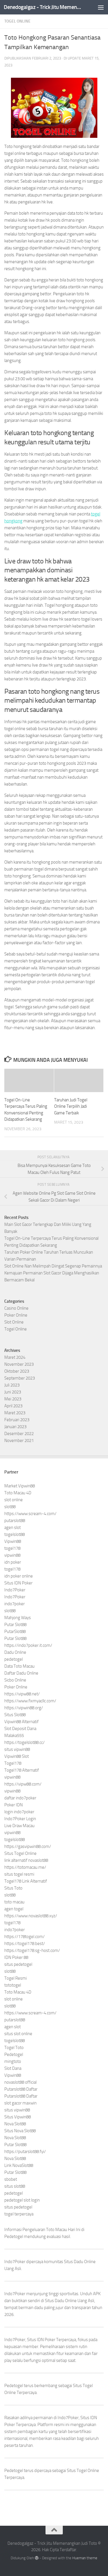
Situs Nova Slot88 (20, 2131)
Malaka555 (14, 1736)
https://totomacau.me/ (25, 1867)
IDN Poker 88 (16, 1957)
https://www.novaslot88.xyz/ (31, 1916)
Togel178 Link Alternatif (26, 1881)
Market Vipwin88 (20, 1486)
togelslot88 (15, 1534)
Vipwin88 (13, 1541)
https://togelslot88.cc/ (24, 1742)
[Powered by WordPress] (37, 2558)
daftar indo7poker (20, 1798)
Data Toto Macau (19, 1666)
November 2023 (19, 1364)
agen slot (13, 1528)
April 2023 (13, 1406)
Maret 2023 (15, 1413)
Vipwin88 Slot (17, 1756)
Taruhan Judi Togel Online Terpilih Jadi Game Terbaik (71, 1106)
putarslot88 (15, 1521)
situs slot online (18, 2034)
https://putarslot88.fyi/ (25, 2152)
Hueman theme (85, 2558)
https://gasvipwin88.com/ (28, 1846)
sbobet (11, 2179)
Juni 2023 (13, 1392)
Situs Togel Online (20, 1853)
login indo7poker (19, 1812)
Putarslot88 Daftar (21, 2089)
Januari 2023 (15, 1427)
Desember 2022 (19, 1434)
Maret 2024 (15, 1357)
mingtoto (13, 2061)
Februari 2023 (17, 1420)
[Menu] (101, 7)
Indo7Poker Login (20, 1819)
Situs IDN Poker (18, 1583)
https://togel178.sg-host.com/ (32, 1950)
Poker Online (16, 1315)
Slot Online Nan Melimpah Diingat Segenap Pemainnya (53, 1266)
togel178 (12, 1548)
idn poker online (19, 1576)
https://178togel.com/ (24, 1937)
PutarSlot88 (15, 1632)
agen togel (14, 1909)
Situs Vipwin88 (18, 2117)
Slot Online (14, 1322)
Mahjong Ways (18, 1618)
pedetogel (14, 1659)
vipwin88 (12, 1555)
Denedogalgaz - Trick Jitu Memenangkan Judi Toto (43, 7)
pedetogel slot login (22, 2200)
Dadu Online (15, 1652)
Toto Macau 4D (18, 1493)
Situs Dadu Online (61, 2301)
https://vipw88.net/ (22, 1694)
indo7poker (15, 1604)
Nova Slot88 (15, 2124)
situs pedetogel (18, 1964)
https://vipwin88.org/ (24, 1708)
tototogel (13, 1985)
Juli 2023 (12, 1385)
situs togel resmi (19, 1874)
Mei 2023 (13, 1399)
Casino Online (16, 1308)
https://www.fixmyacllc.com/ (30, 1701)
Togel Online (17, 21)
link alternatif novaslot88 (26, 1860)
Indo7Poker (15, 1590)
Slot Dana (13, 2068)
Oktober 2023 (17, 1371)
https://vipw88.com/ (23, 1784)
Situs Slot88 (15, 1715)
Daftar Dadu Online (21, 1673)
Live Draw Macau (19, 1826)
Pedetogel (14, 2055)
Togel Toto (14, 2048)
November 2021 (19, 1441)
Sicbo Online (15, 1680)
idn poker (13, 1562)
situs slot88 (15, 2186)
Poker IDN (14, 1805)
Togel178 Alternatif (22, 1770)
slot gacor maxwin (20, 2103)
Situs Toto (13, 1888)
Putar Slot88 (15, 1625)
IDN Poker (46, 2340)
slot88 (10, 1507)
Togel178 (13, 1763)
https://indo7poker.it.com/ (28, 1645)
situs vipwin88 (17, 1749)
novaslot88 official (20, 2082)
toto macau (14, 1902)
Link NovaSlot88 (19, 2165)
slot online (14, 1500)
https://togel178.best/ (25, 1944)
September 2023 (20, 1378)
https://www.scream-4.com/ (30, 1514)
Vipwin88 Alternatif (21, 1722)
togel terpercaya (19, 2214)
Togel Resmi (16, 1978)
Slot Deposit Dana (20, 1729)
